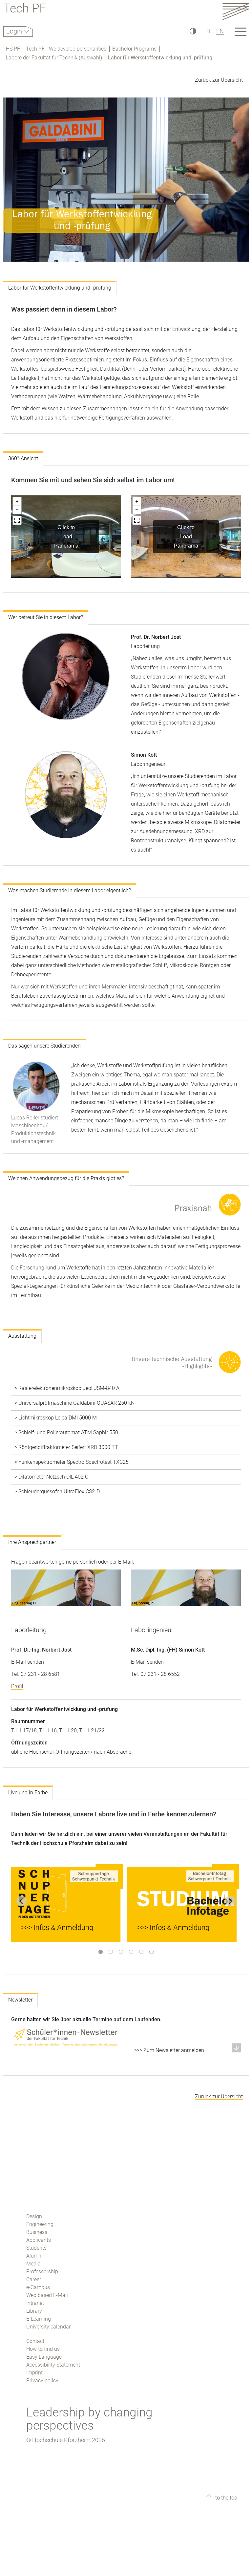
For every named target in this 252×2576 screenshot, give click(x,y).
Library (34, 2311)
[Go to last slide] (22, 1901)
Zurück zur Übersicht (219, 80)
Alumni (34, 2256)
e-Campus (38, 2287)
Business (37, 2232)
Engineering (40, 2224)
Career (34, 2279)
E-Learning (39, 2319)
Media (33, 2264)
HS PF (13, 49)
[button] (186, 2050)
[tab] (101, 1952)
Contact (35, 2341)
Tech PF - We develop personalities (66, 49)
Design (34, 2216)
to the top (226, 2498)
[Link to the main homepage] (236, 11)
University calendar (48, 2327)
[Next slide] (230, 1901)
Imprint (34, 2373)
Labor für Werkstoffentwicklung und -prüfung (160, 58)
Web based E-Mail (47, 2295)
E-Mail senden (28, 1662)
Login (15, 31)
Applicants (39, 2240)
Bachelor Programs (134, 49)
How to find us (43, 2349)
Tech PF (25, 9)
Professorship (42, 2272)
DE (210, 31)
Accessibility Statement (53, 2365)
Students (36, 2248)
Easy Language (44, 2357)
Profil (17, 1686)
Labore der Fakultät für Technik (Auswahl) (54, 58)
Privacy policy (42, 2381)
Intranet (35, 2303)
